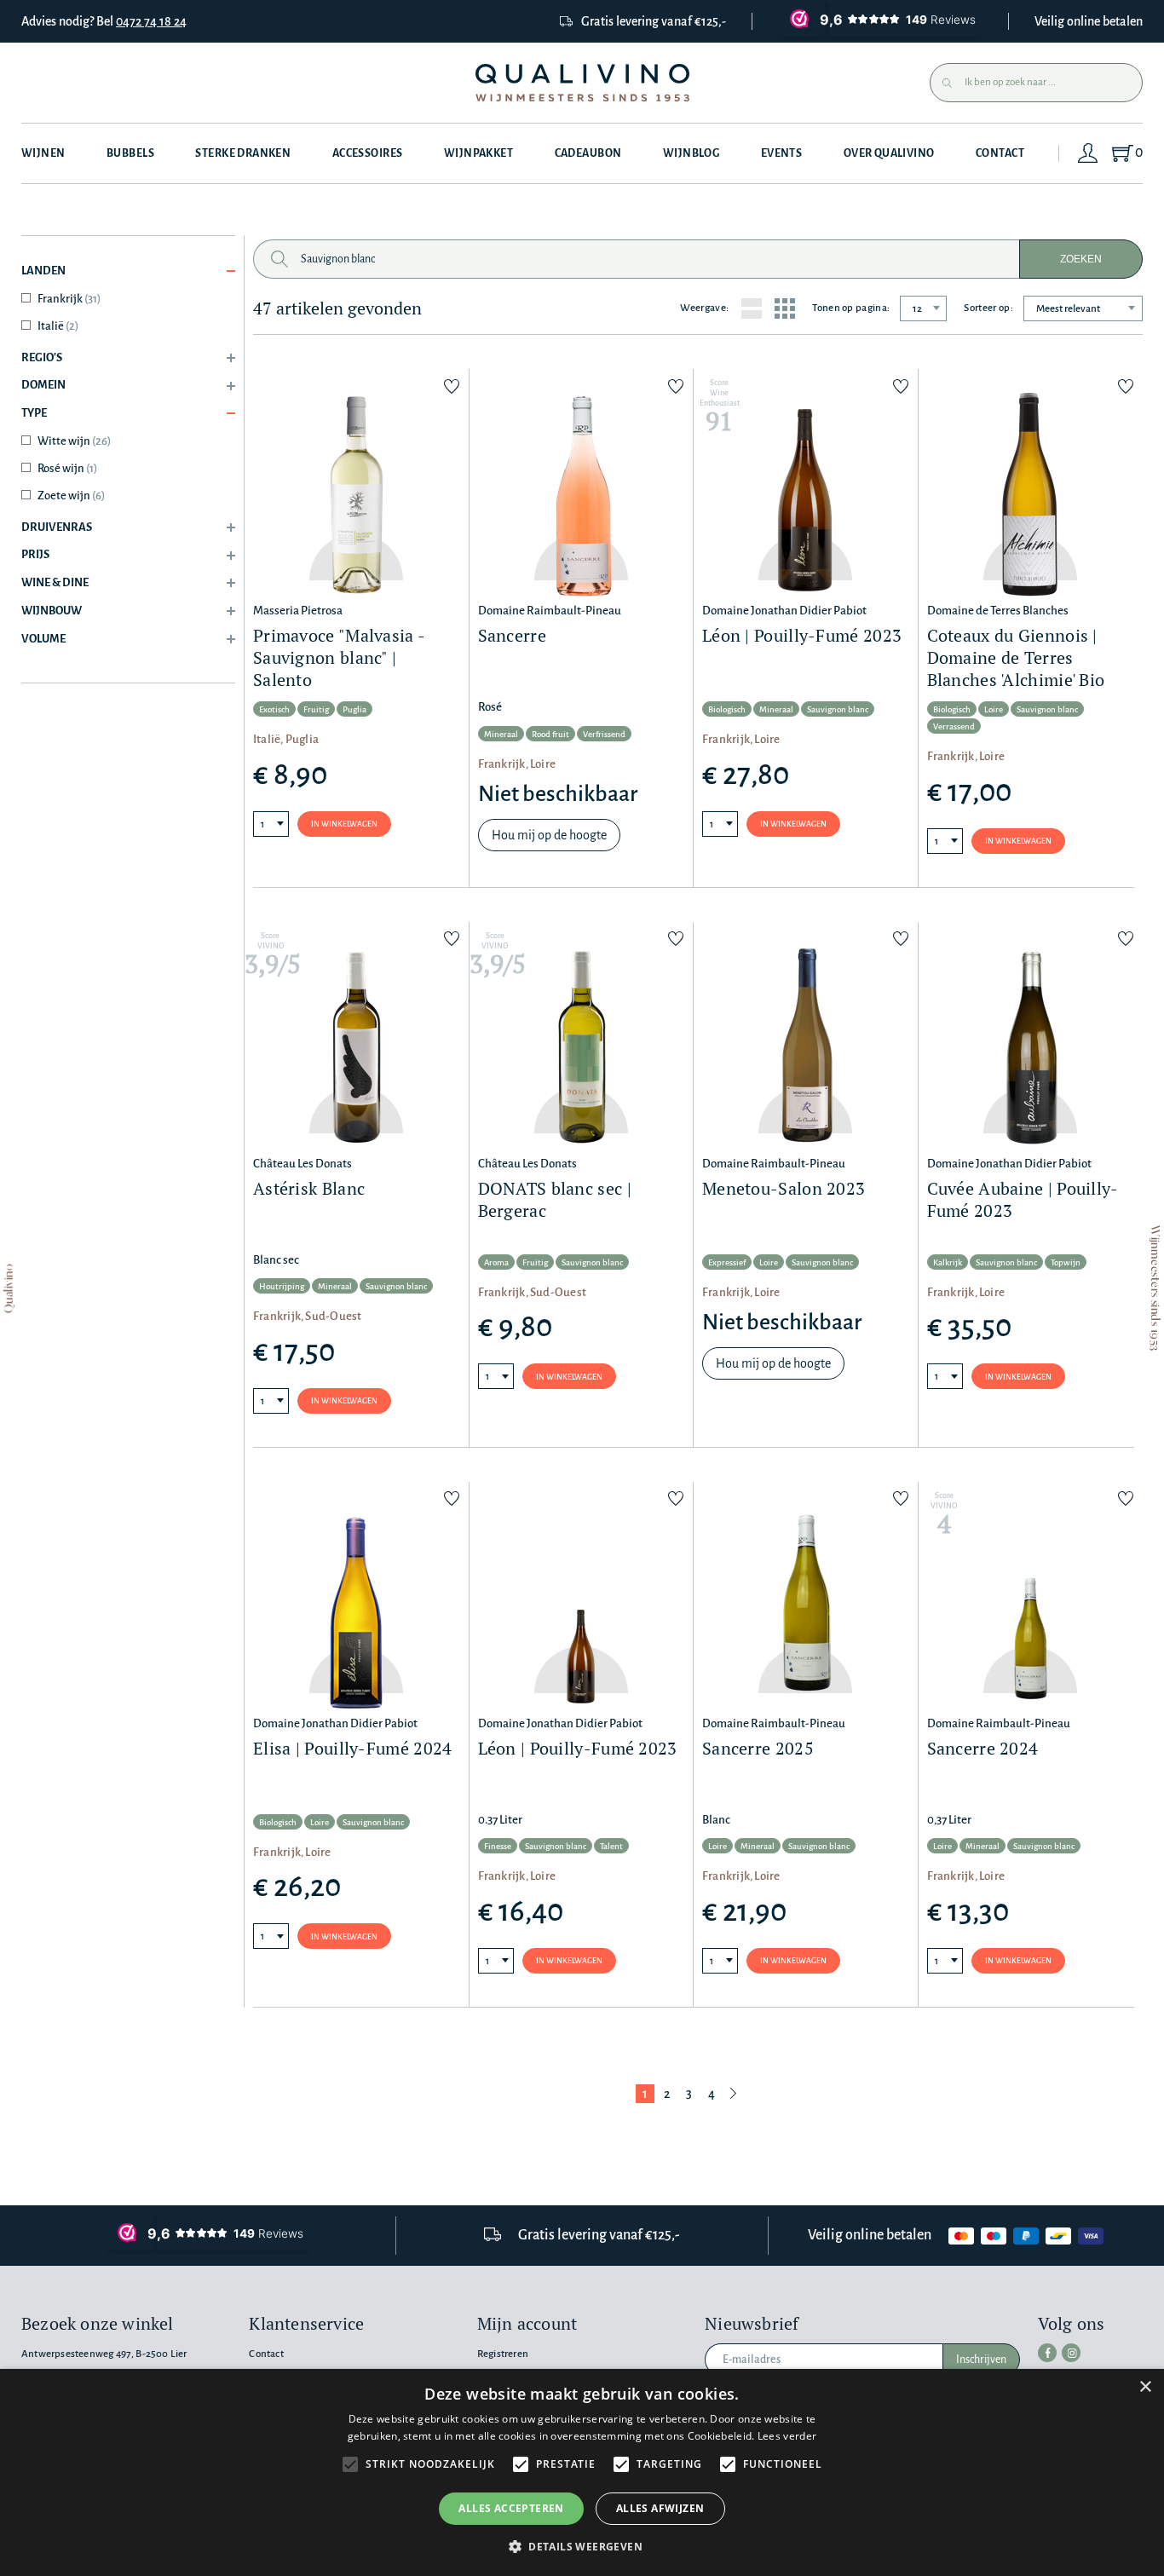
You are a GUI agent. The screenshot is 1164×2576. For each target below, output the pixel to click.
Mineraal (501, 734)
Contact (1000, 153)
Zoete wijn (71, 496)
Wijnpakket (478, 153)
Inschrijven (981, 2360)
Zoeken (1081, 259)
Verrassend (954, 726)
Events (782, 153)
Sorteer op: (988, 308)
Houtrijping (282, 1286)
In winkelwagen (344, 824)
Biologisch (727, 709)
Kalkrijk (948, 1262)
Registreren (503, 2354)
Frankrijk (69, 299)
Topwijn (1066, 1262)
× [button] (1145, 2387)
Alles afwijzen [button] (660, 2508)
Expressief (727, 1262)
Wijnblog (691, 153)
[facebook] (1047, 2353)
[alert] (582, 2472)
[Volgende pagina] (734, 2094)
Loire (994, 709)
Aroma (496, 1262)
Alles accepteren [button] (511, 2508)
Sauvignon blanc (838, 709)
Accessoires (368, 153)
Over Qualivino (889, 153)
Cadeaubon (588, 153)
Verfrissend (604, 734)
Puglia (354, 709)
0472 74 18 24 (151, 21)
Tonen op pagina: (851, 308)
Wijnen (43, 153)
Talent (611, 1846)
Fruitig (316, 709)
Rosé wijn (67, 468)
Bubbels (130, 153)
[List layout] (752, 308)
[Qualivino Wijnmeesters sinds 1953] (582, 83)
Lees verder (787, 2436)
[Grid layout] (785, 308)
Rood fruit (550, 734)
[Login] (1088, 153)
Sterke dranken (243, 153)
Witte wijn (74, 441)
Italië (58, 326)
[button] (582, 2547)
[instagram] (1071, 2353)
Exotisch (274, 709)
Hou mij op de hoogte (549, 835)
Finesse (498, 1846)
